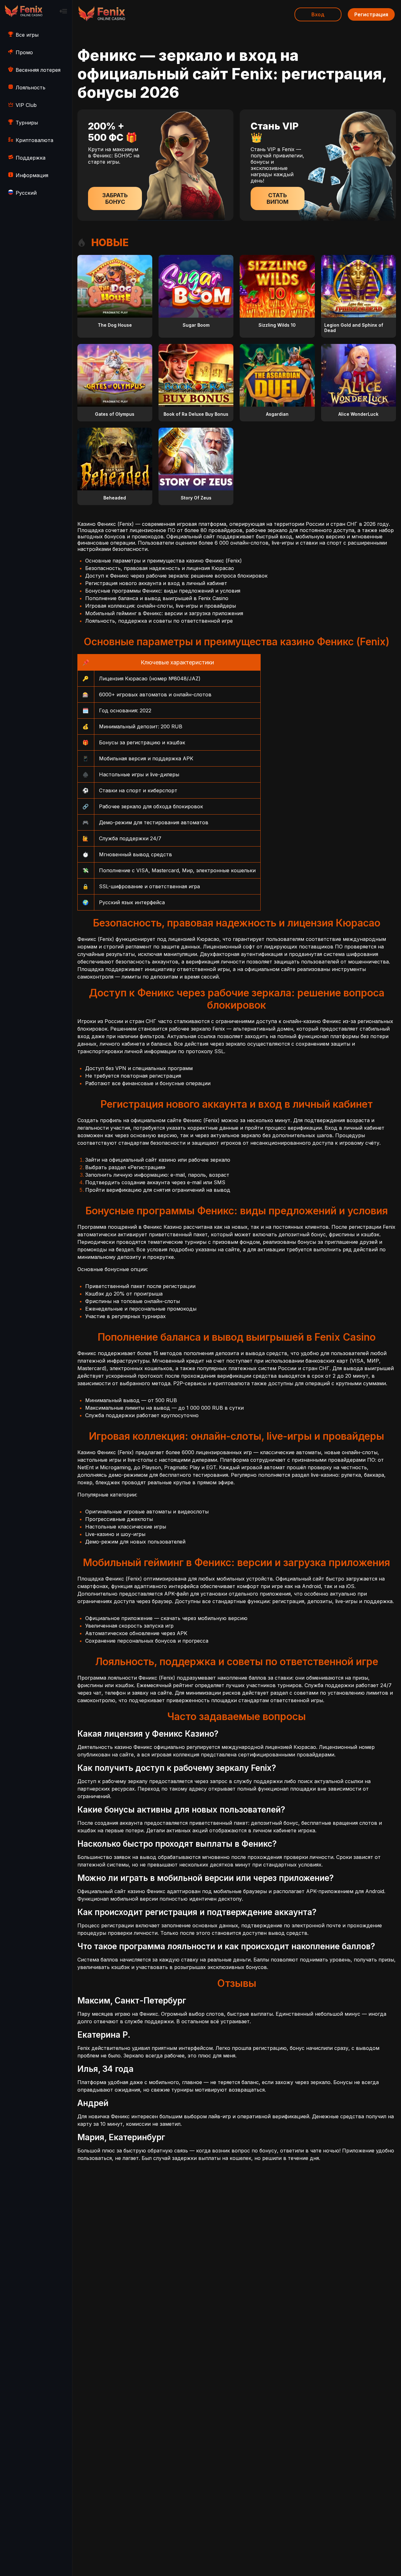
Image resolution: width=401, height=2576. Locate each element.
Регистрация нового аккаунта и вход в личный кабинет (156, 583)
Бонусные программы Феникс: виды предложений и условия (163, 591)
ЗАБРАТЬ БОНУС (115, 198)
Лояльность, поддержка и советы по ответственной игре (159, 621)
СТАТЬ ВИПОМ (278, 198)
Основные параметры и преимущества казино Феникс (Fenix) (164, 561)
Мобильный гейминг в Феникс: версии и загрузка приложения (164, 613)
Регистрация (371, 14)
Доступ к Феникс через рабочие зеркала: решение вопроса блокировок (176, 576)
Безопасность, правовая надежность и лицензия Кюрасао (160, 568)
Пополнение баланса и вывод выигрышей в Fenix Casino (157, 598)
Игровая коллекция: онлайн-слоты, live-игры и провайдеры (161, 606)
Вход (318, 14)
